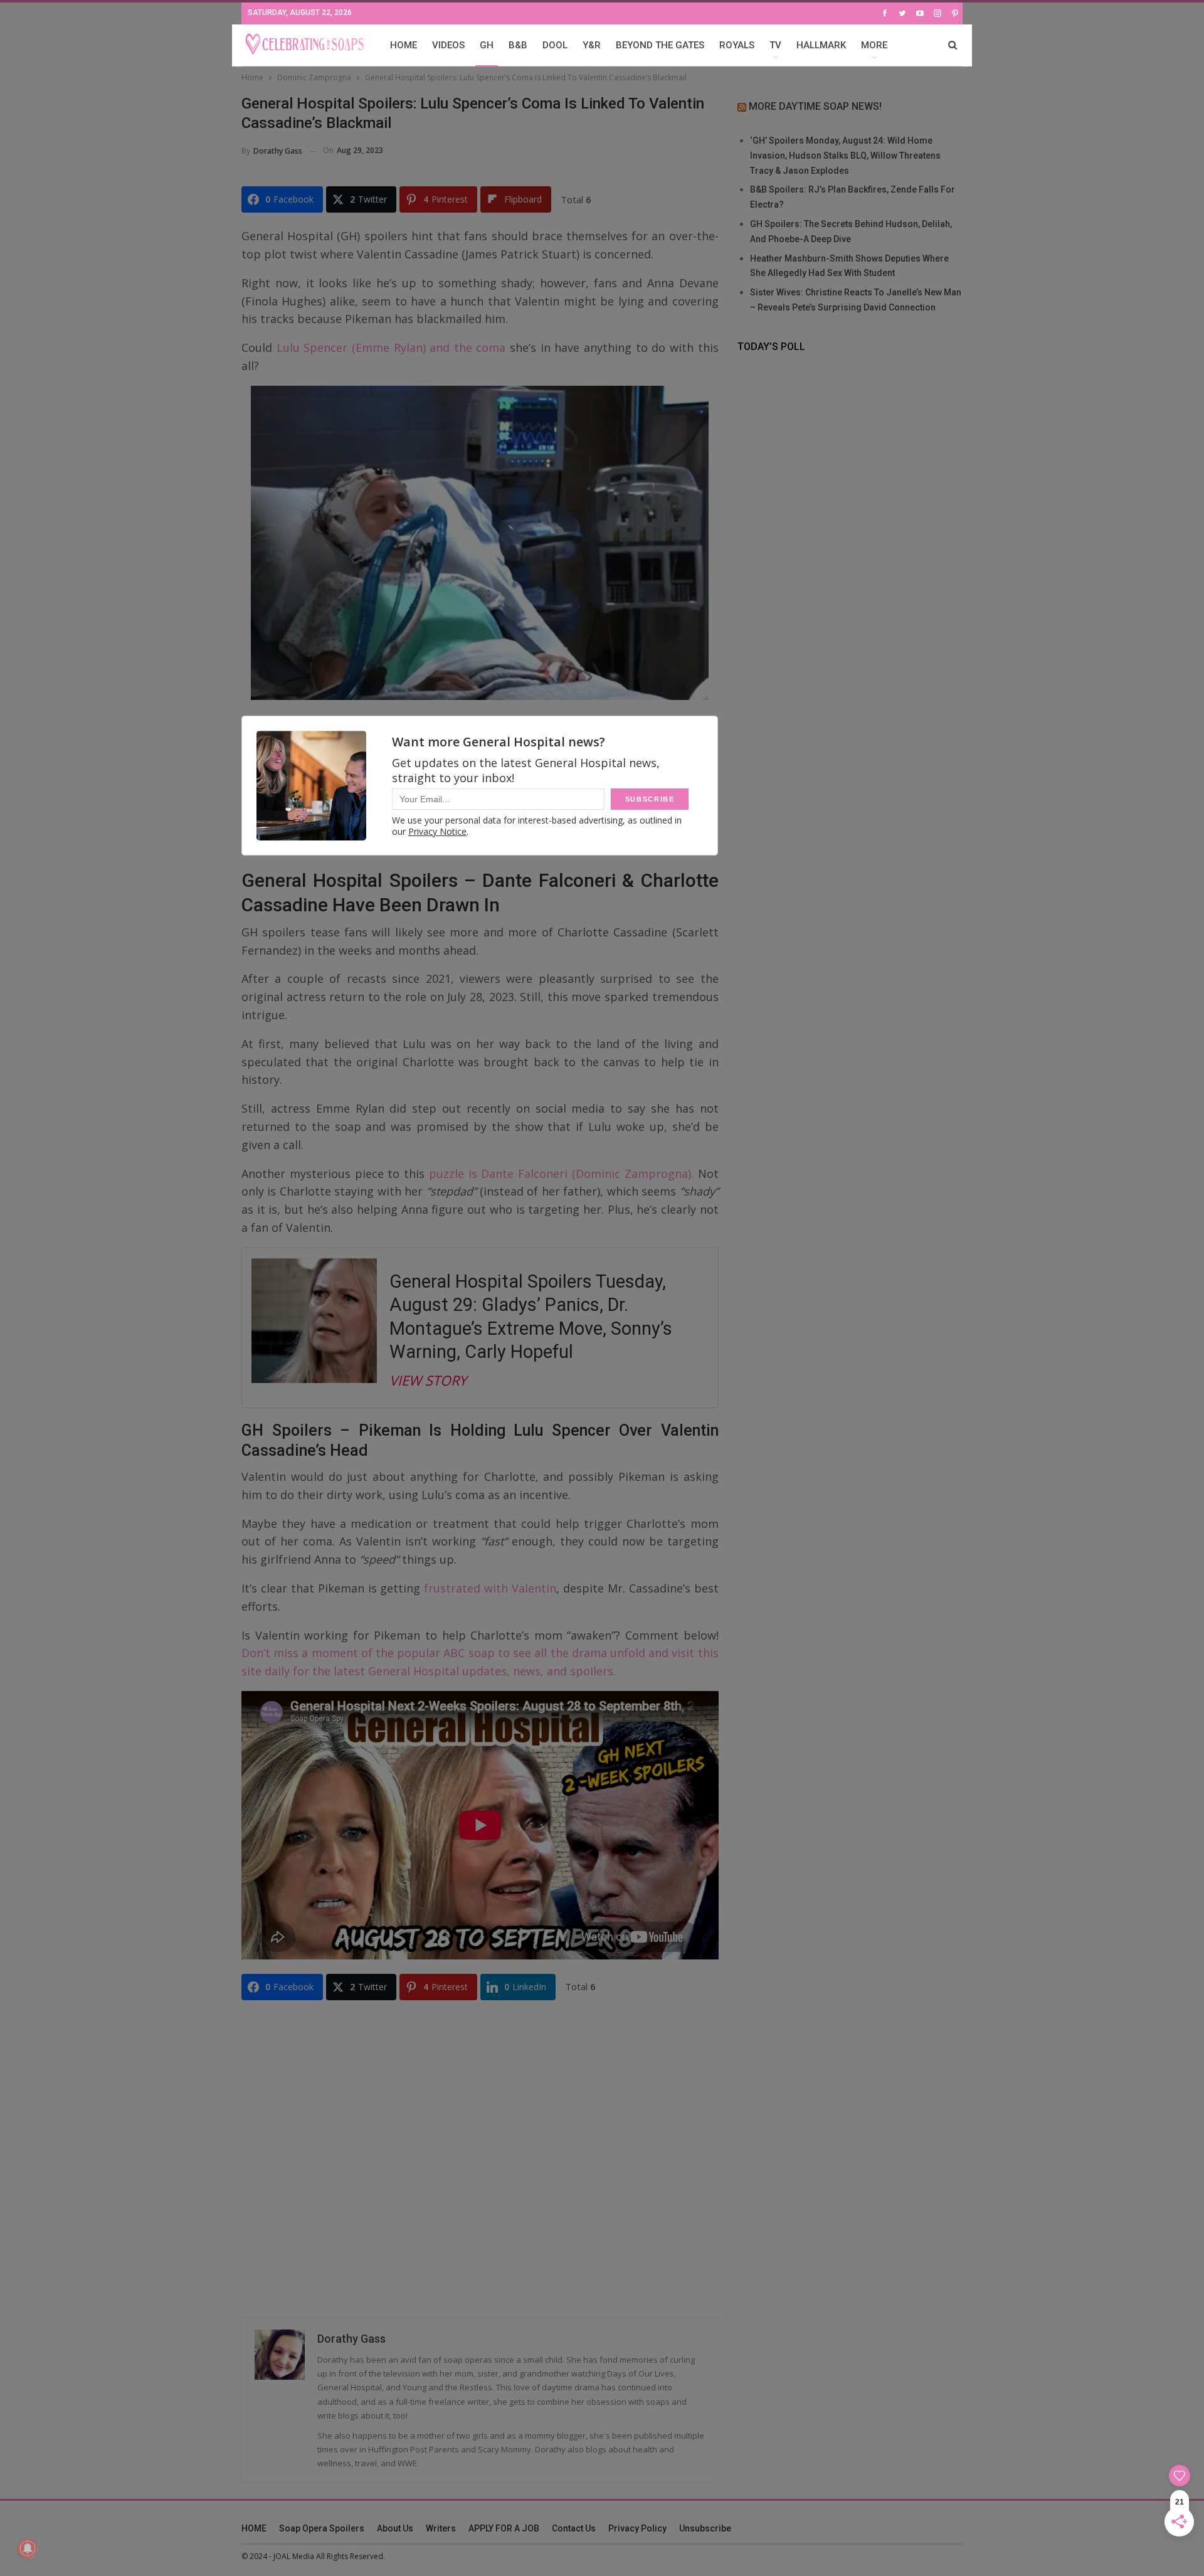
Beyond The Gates (660, 45)
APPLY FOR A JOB (504, 2528)
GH (487, 45)
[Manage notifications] (28, 2548)
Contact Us (574, 2528)
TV (775, 45)
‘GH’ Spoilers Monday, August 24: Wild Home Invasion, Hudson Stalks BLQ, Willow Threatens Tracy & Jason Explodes (845, 156)
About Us (395, 2528)
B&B (518, 45)
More (874, 45)
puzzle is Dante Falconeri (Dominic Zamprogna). (561, 1174)
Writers (441, 2528)
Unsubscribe (705, 2528)
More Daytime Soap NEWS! (815, 106)
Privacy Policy (637, 2528)
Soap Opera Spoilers (322, 2528)
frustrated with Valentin (490, 1588)
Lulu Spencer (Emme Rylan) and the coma (389, 347)
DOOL (555, 45)
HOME (404, 45)
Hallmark (821, 45)
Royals (737, 45)
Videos (448, 45)
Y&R (592, 45)
